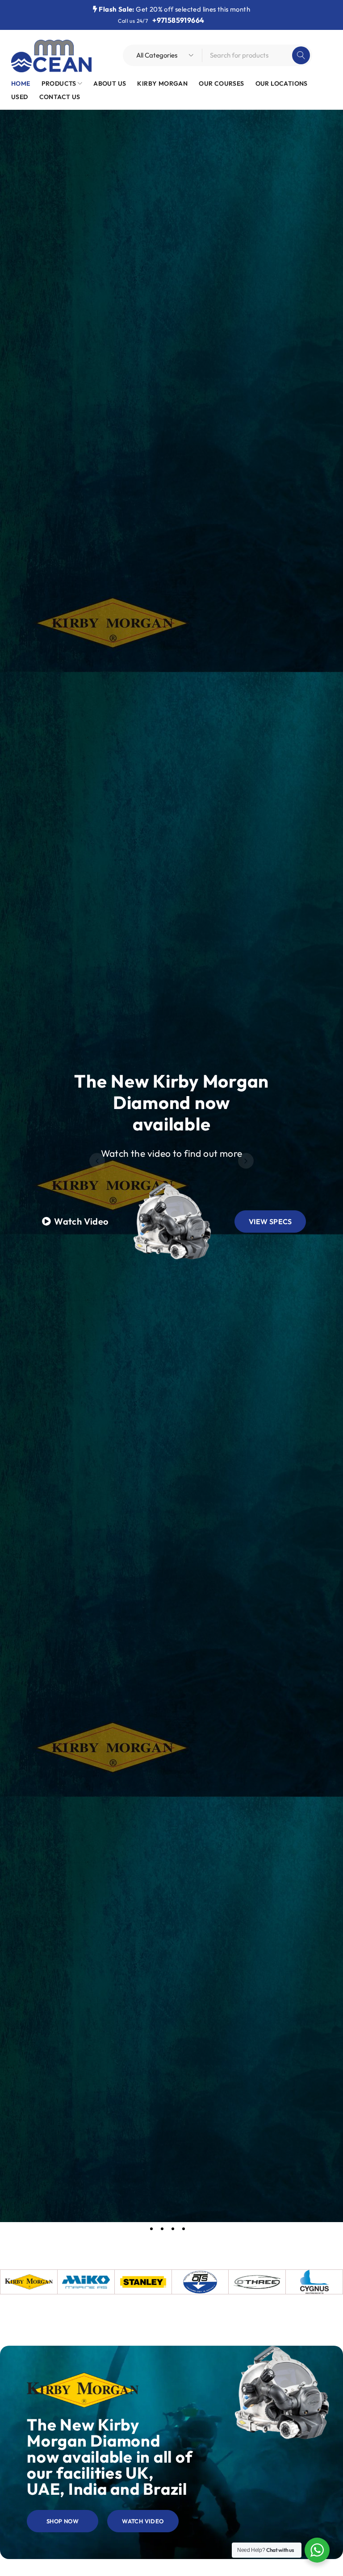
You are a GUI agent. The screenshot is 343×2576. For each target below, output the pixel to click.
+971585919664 (178, 20)
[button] (97, 1161)
